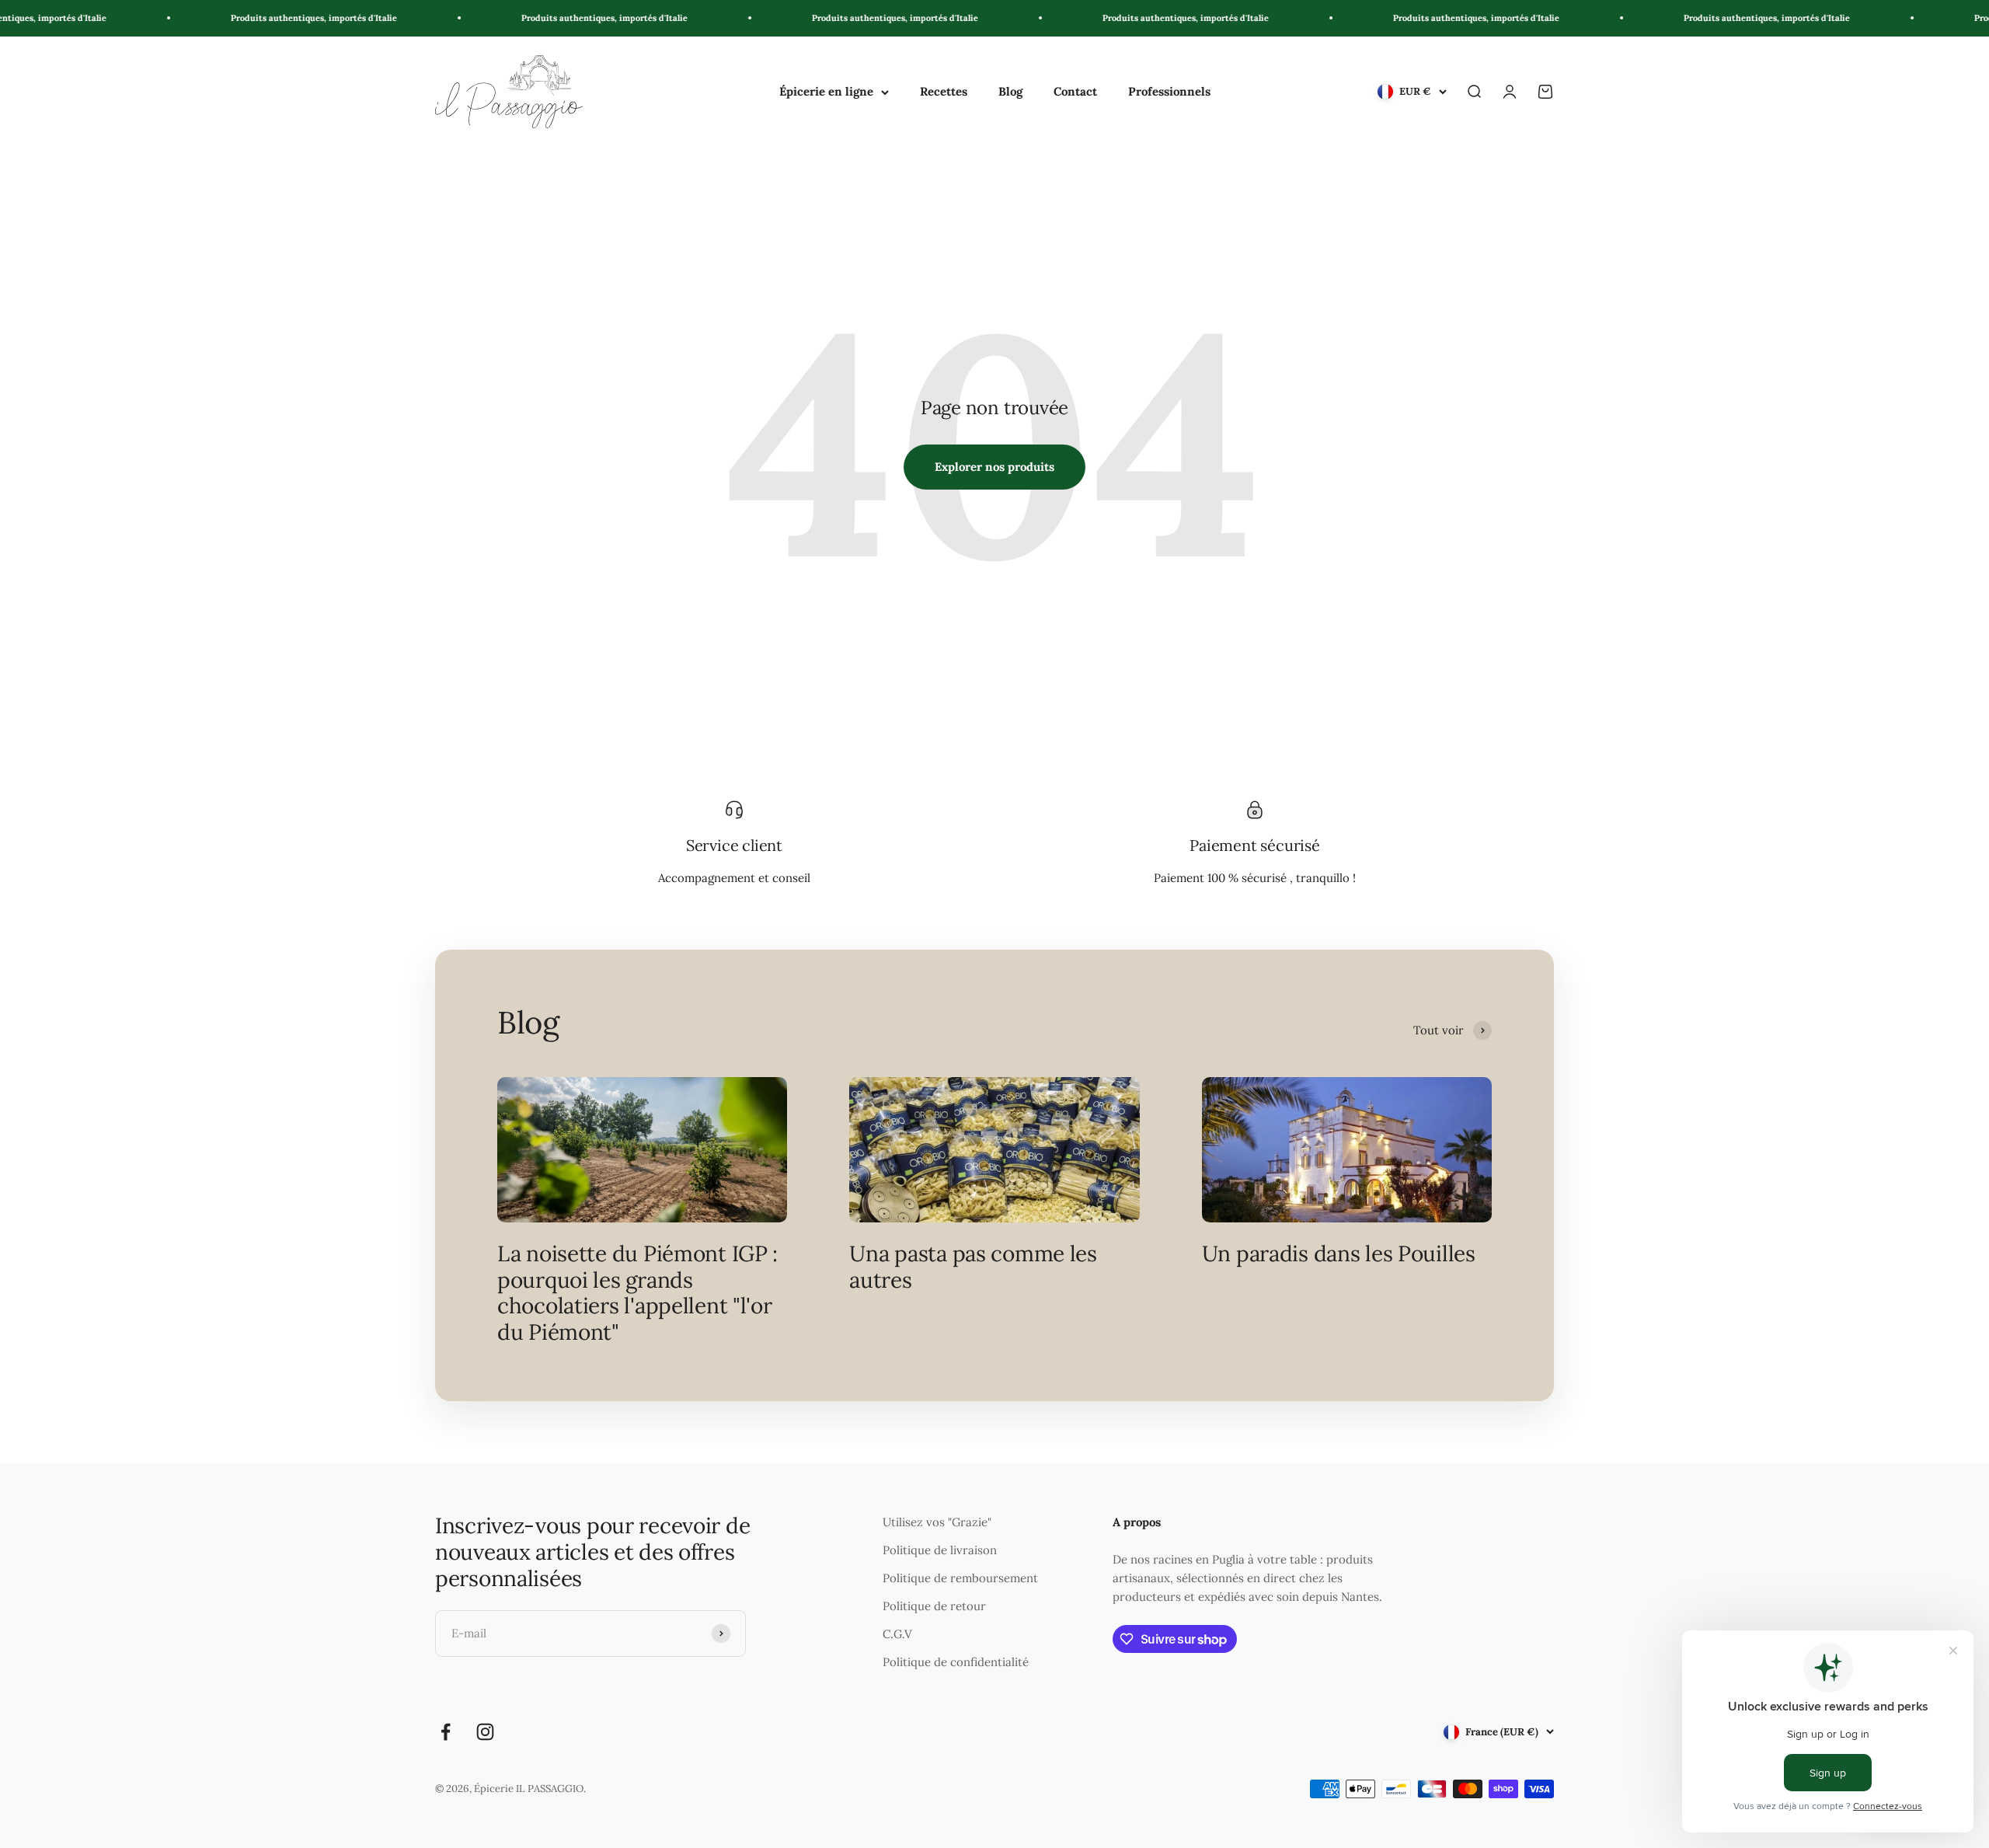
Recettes (944, 91)
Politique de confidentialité (956, 1662)
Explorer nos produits (994, 467)
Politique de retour (934, 1606)
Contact (1075, 91)
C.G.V (897, 1634)
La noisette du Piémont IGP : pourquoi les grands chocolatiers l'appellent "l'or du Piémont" (637, 1293)
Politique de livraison (940, 1550)
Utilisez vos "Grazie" (937, 1522)
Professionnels (1169, 91)
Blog (1010, 91)
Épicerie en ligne (826, 91)
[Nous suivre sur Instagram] (485, 1732)
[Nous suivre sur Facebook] (446, 1732)
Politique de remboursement (960, 1578)
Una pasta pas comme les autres (973, 1267)
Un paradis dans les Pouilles (1339, 1254)
